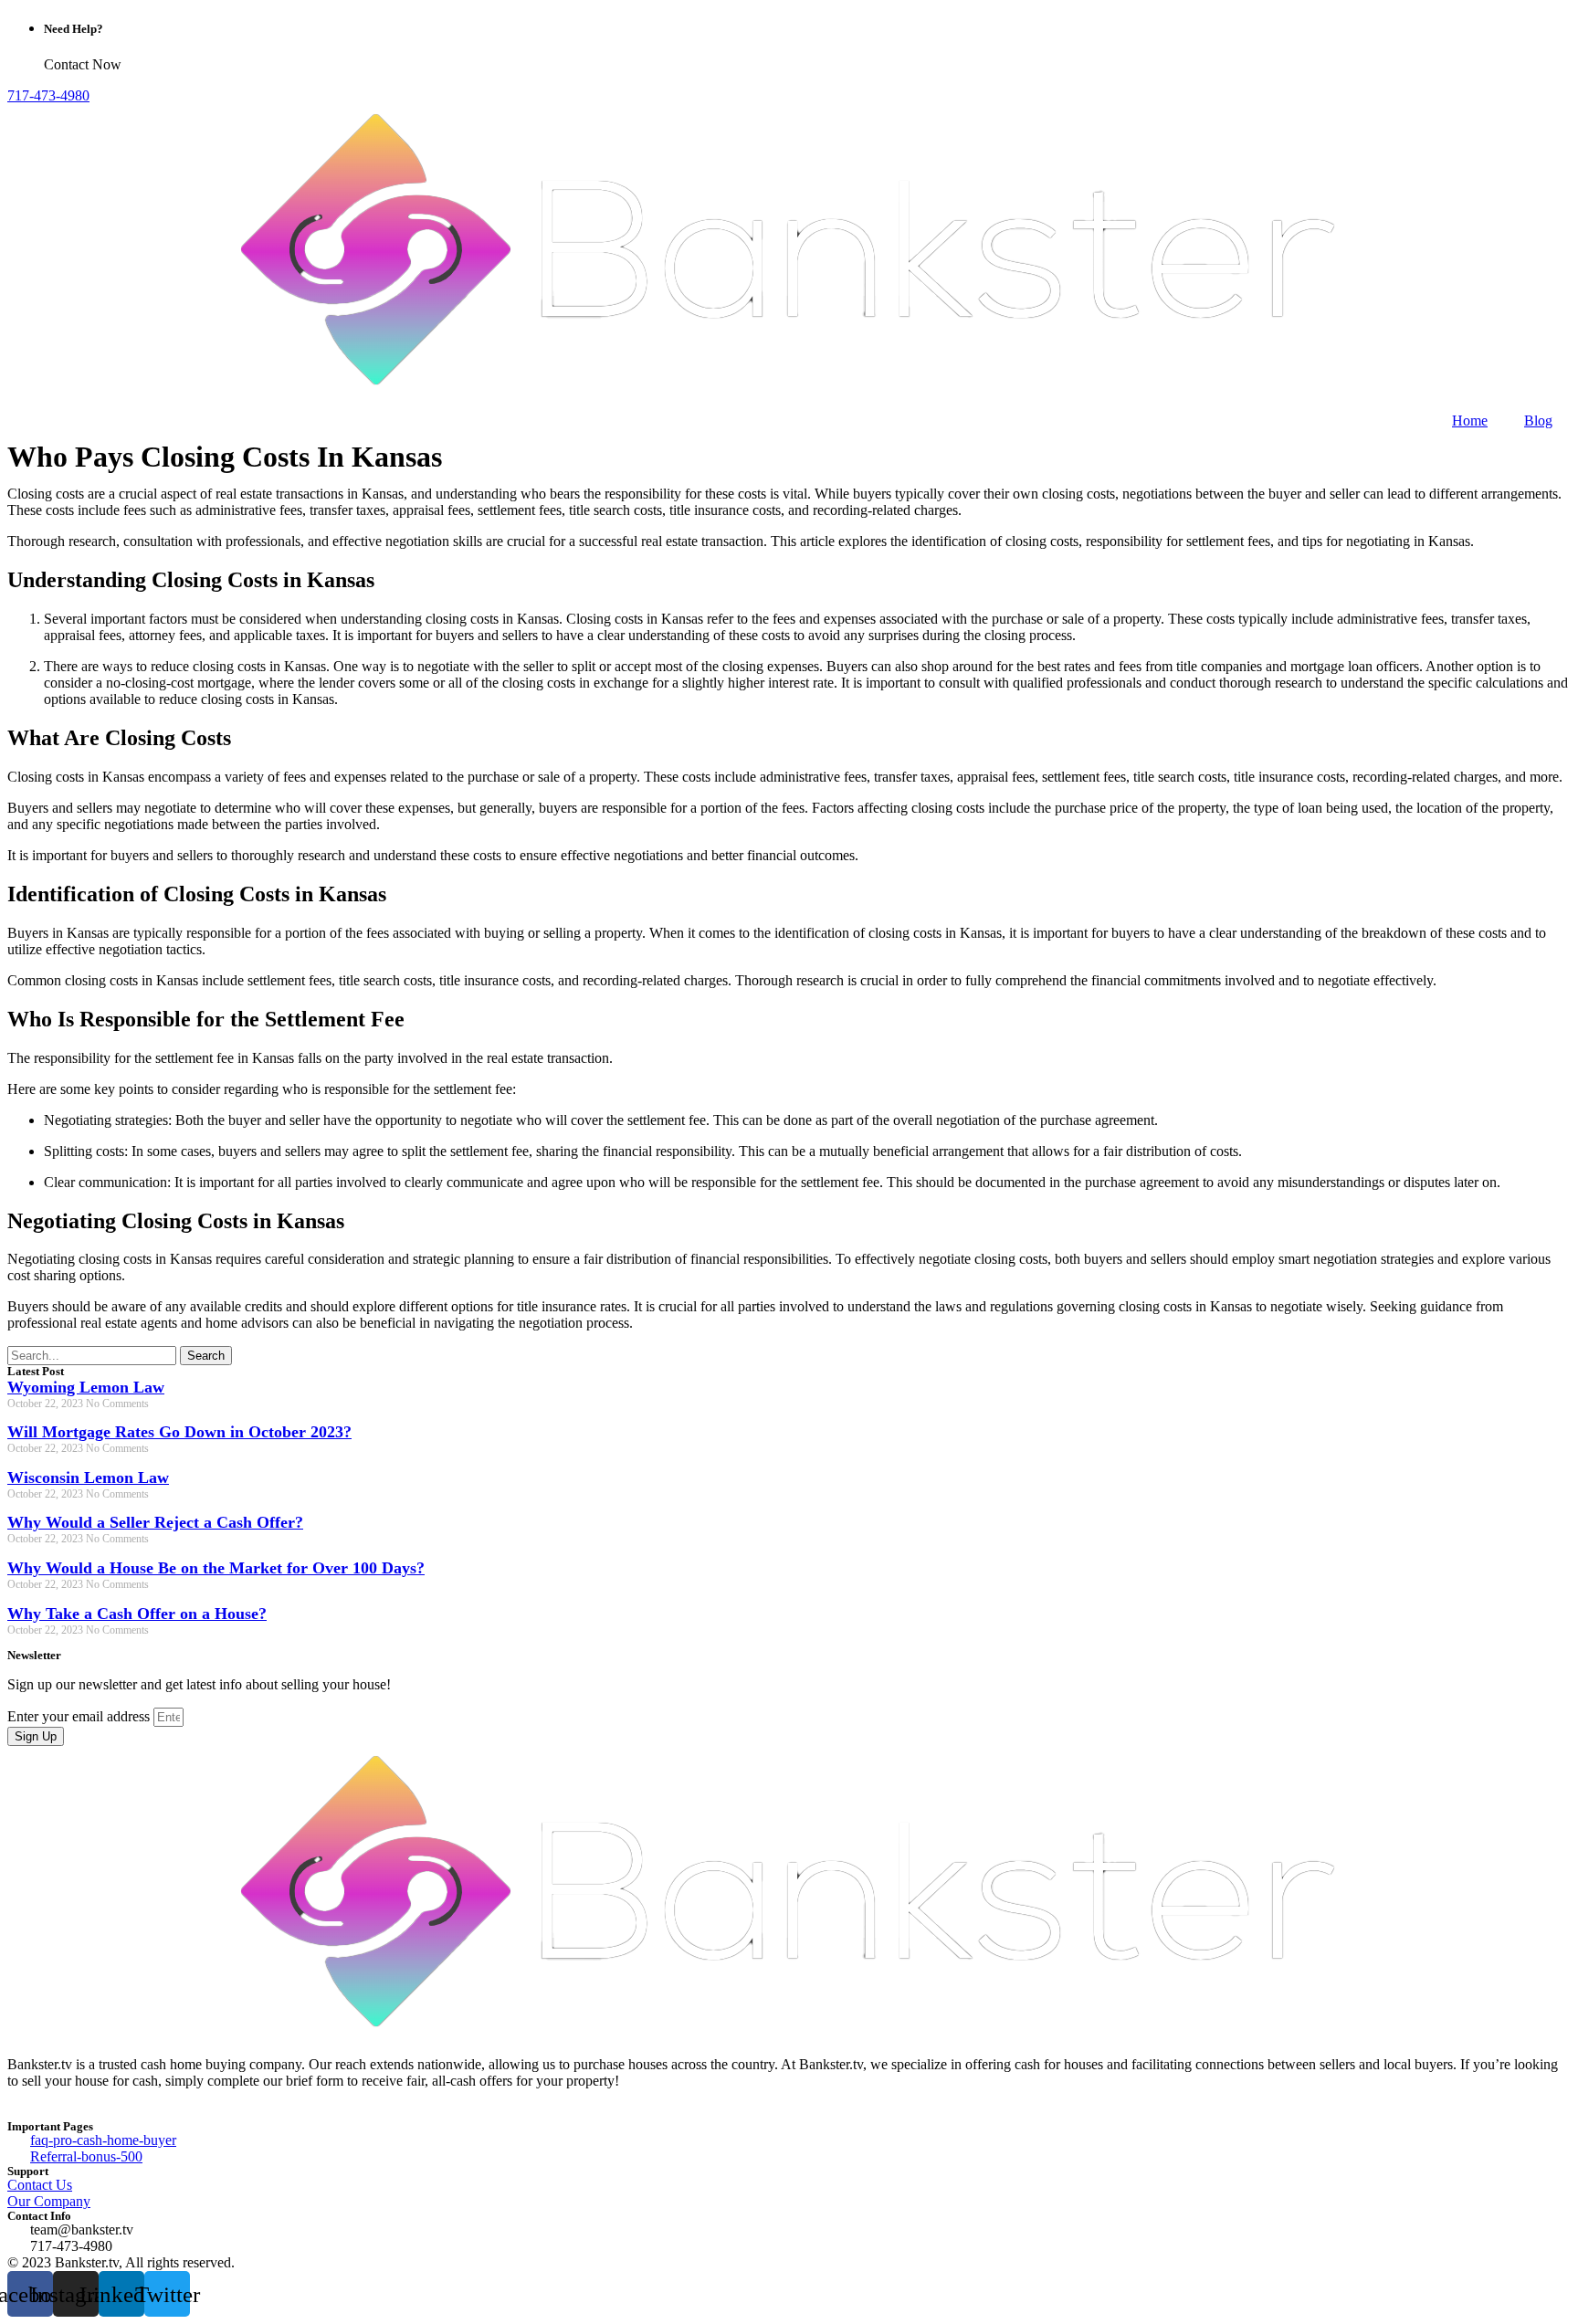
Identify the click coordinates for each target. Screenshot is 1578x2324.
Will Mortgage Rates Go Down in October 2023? (179, 1432)
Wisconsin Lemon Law (88, 1477)
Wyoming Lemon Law (86, 1387)
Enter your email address (80, 1716)
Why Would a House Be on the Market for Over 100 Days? (216, 1568)
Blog (1538, 421)
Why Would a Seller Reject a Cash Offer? (155, 1522)
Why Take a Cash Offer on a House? (137, 1614)
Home (1470, 421)
